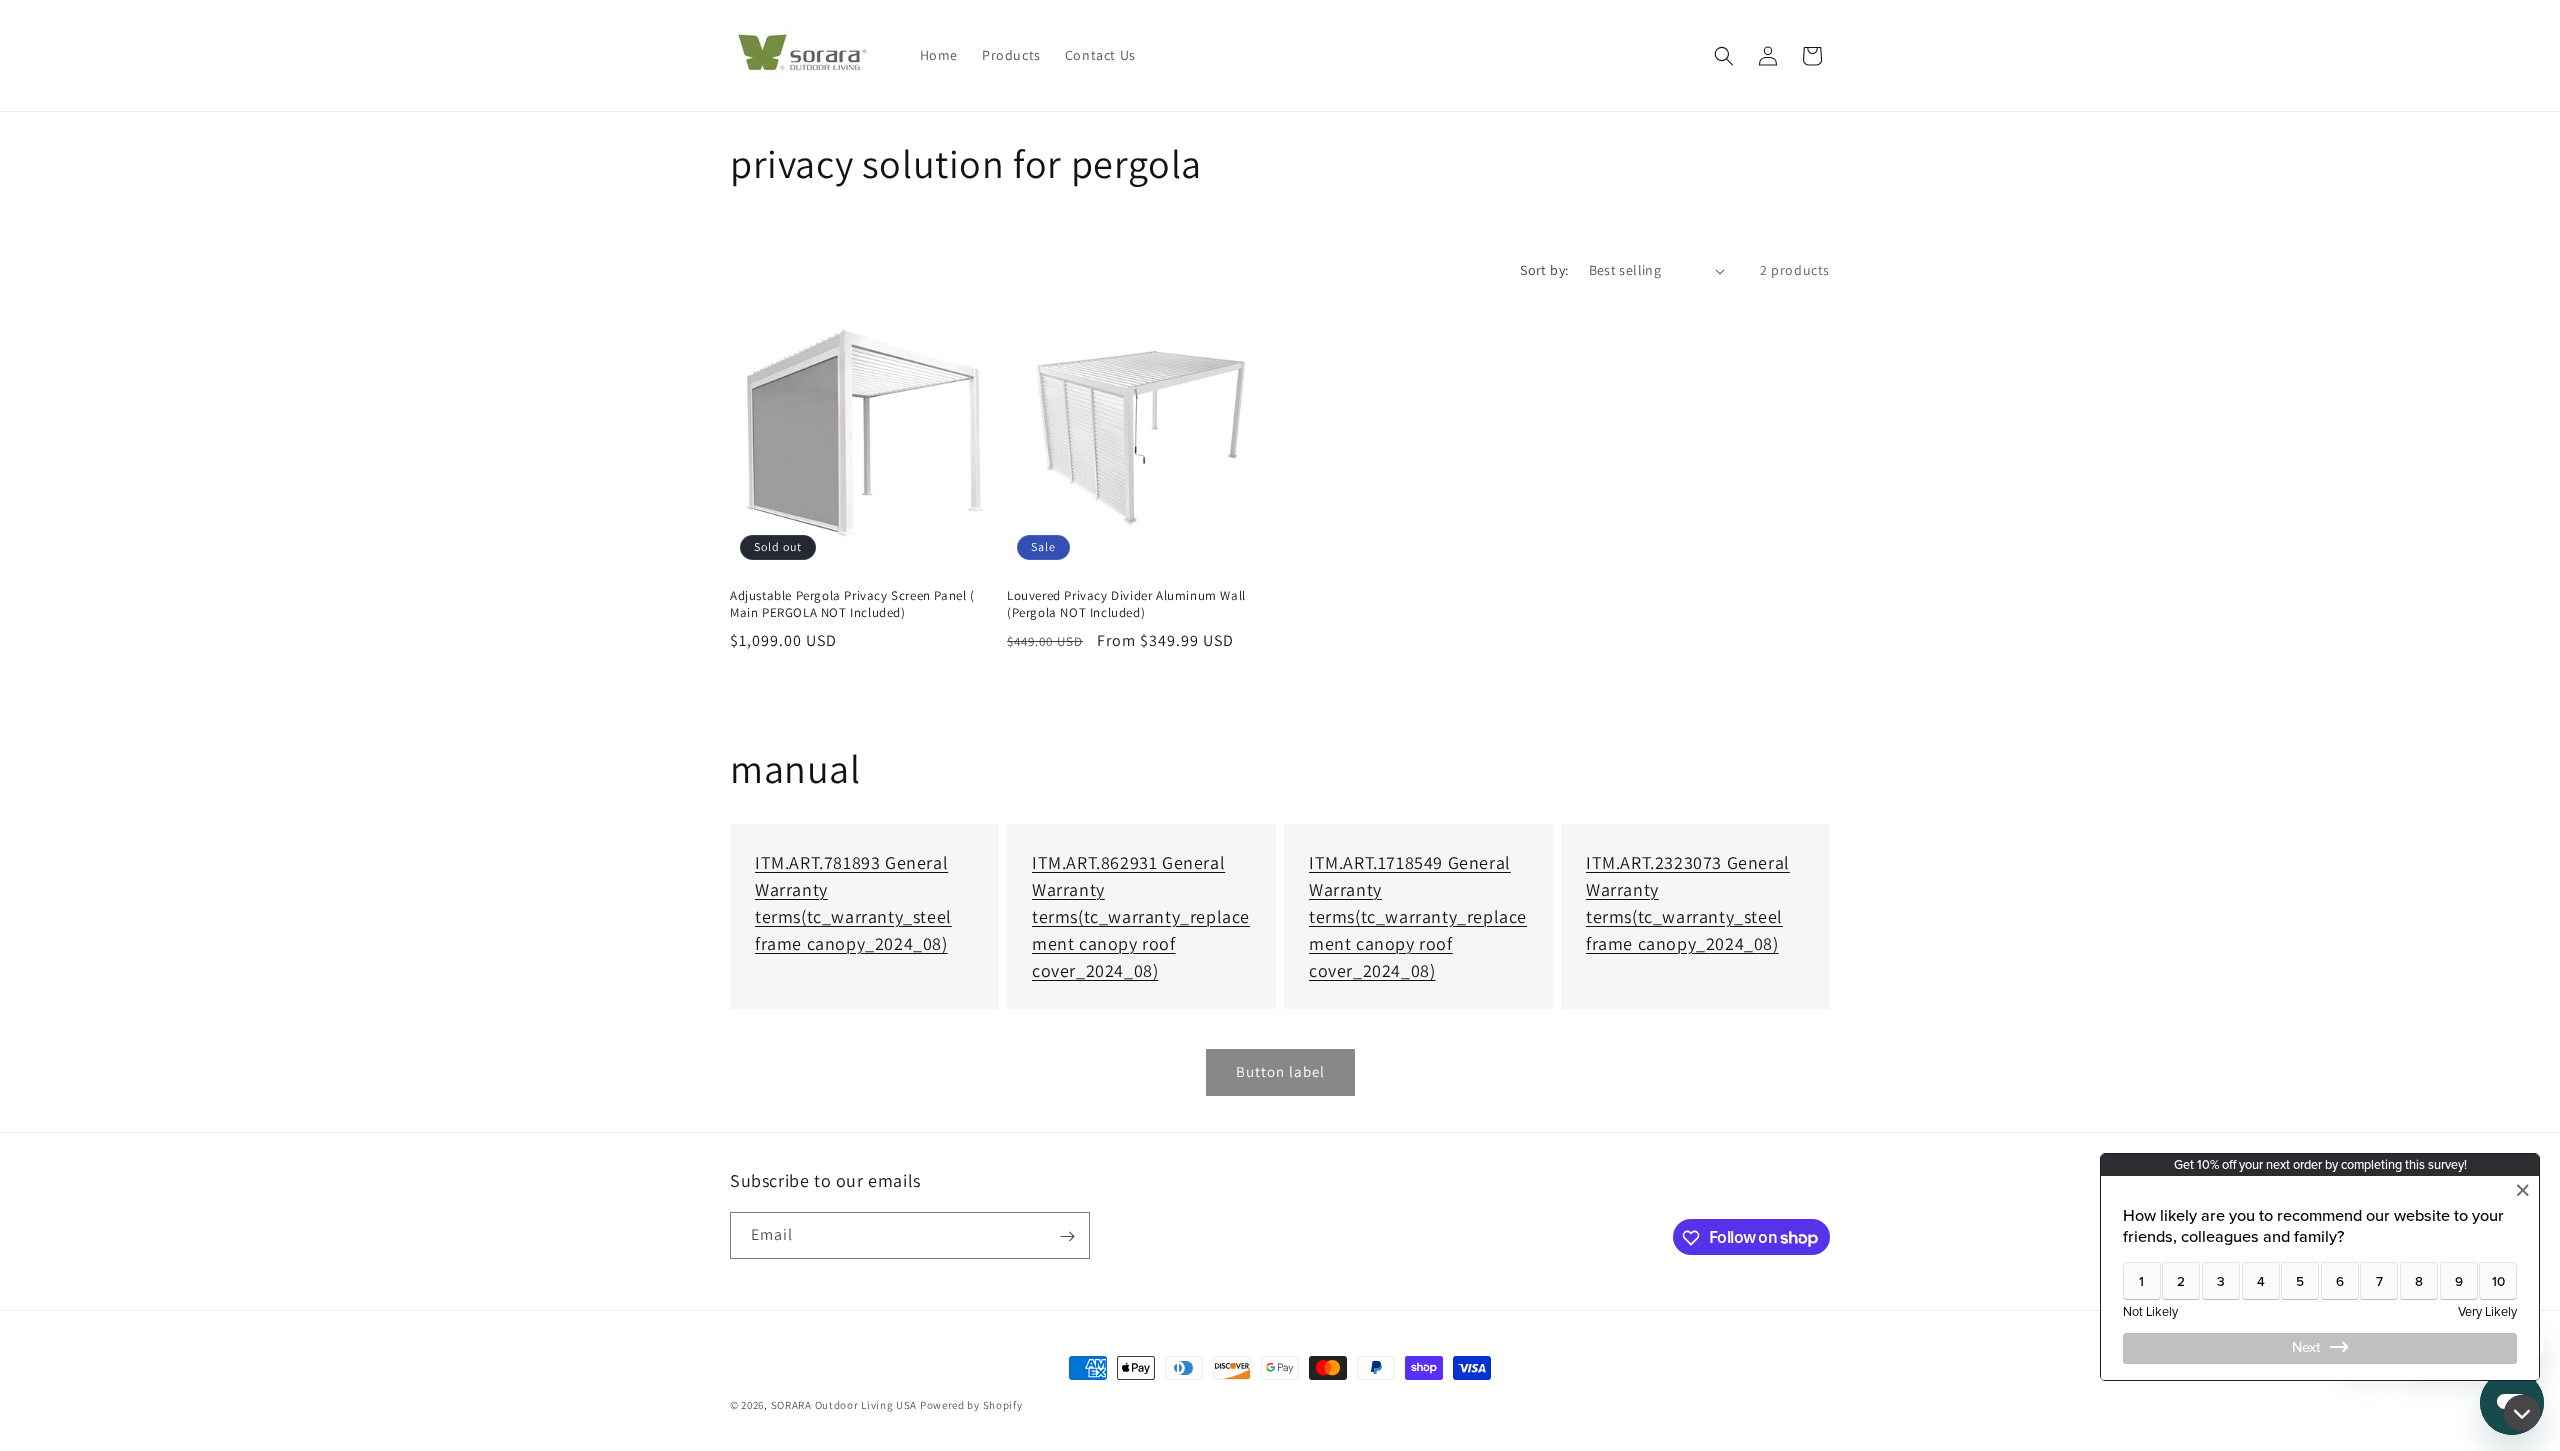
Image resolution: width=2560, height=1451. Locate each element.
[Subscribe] (1067, 1236)
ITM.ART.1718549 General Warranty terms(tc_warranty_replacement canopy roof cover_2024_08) (1418, 916)
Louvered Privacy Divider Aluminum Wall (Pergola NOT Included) (1126, 604)
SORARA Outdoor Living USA (844, 1405)
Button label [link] (1280, 1071)
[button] (1724, 56)
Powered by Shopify (971, 1405)
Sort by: (1544, 270)
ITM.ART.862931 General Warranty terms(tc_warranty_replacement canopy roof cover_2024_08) (1141, 916)
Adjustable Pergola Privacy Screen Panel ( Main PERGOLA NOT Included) (852, 604)
